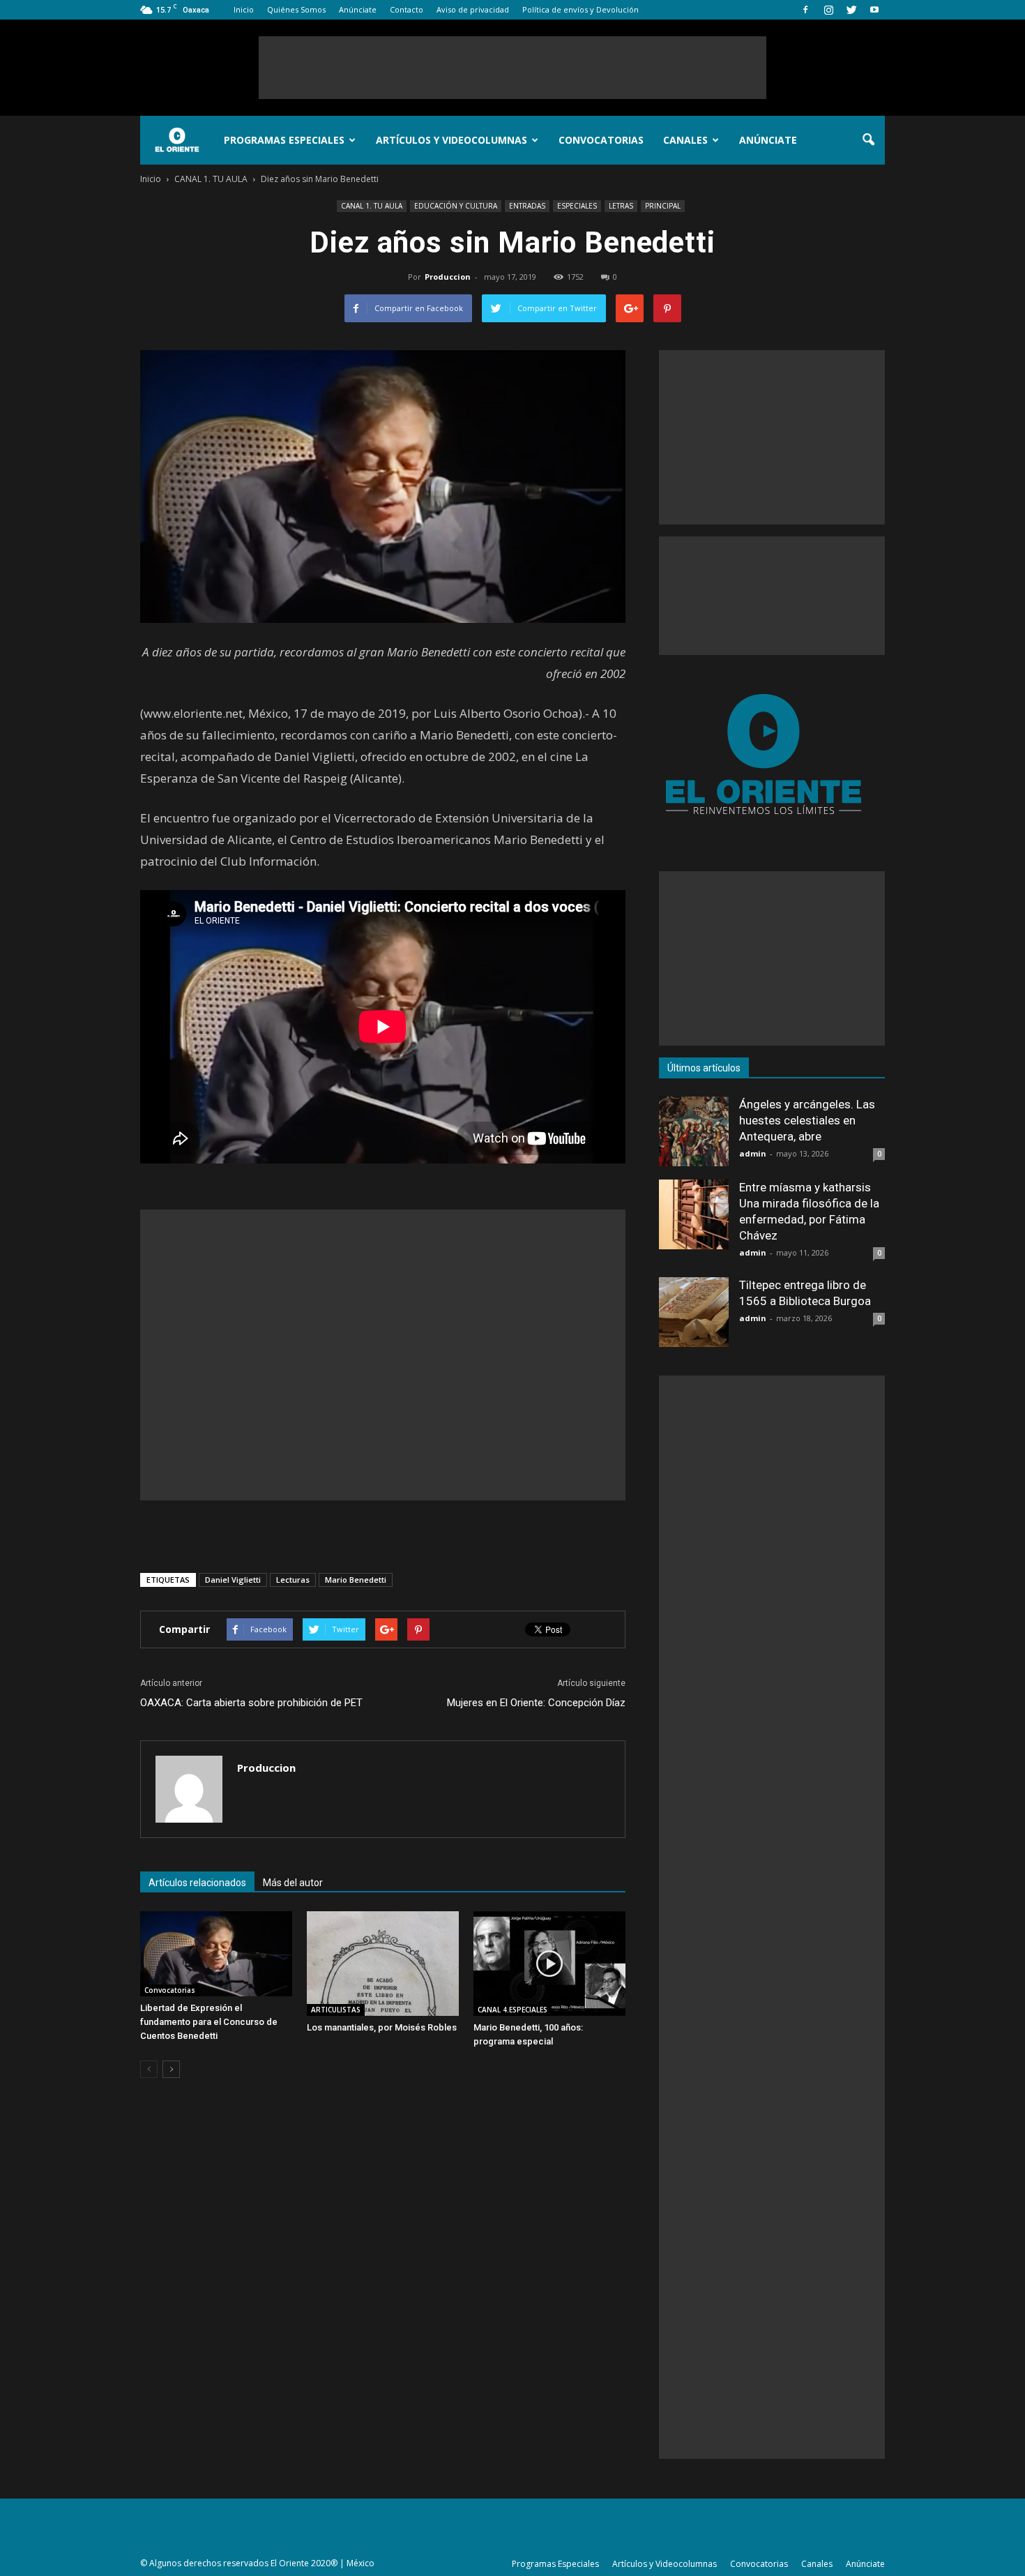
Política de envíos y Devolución (580, 9)
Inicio (244, 9)
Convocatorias (601, 140)
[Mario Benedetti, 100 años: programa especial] (549, 1964)
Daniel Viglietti (233, 1580)
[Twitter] (851, 10)
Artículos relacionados (197, 1883)
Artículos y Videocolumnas (451, 140)
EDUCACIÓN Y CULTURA (456, 206)
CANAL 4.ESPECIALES (512, 2010)
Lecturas (293, 1580)
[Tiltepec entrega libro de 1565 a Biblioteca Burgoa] (694, 1312)
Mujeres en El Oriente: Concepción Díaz (536, 1703)
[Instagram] (828, 10)
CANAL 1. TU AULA (372, 206)
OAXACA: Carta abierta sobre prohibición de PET (251, 1703)
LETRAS (621, 206)
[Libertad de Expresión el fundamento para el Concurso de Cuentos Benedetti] (216, 1954)
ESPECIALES (577, 206)
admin (753, 1153)
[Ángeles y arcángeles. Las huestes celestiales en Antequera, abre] (694, 1131)
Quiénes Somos (296, 9)
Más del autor (293, 1883)
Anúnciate (358, 9)
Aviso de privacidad (473, 9)
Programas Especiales (284, 140)
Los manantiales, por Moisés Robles (382, 2027)
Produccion (448, 277)
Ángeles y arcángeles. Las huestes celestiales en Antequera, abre (807, 1120)
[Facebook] (805, 10)
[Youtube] (874, 10)
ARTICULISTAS (336, 2010)
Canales (685, 140)
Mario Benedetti (356, 1580)
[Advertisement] (512, 68)
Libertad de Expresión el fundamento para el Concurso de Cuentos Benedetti (209, 2022)
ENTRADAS (527, 206)
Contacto (407, 9)
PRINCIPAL (663, 206)
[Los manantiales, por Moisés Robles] (383, 1964)
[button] (868, 140)
